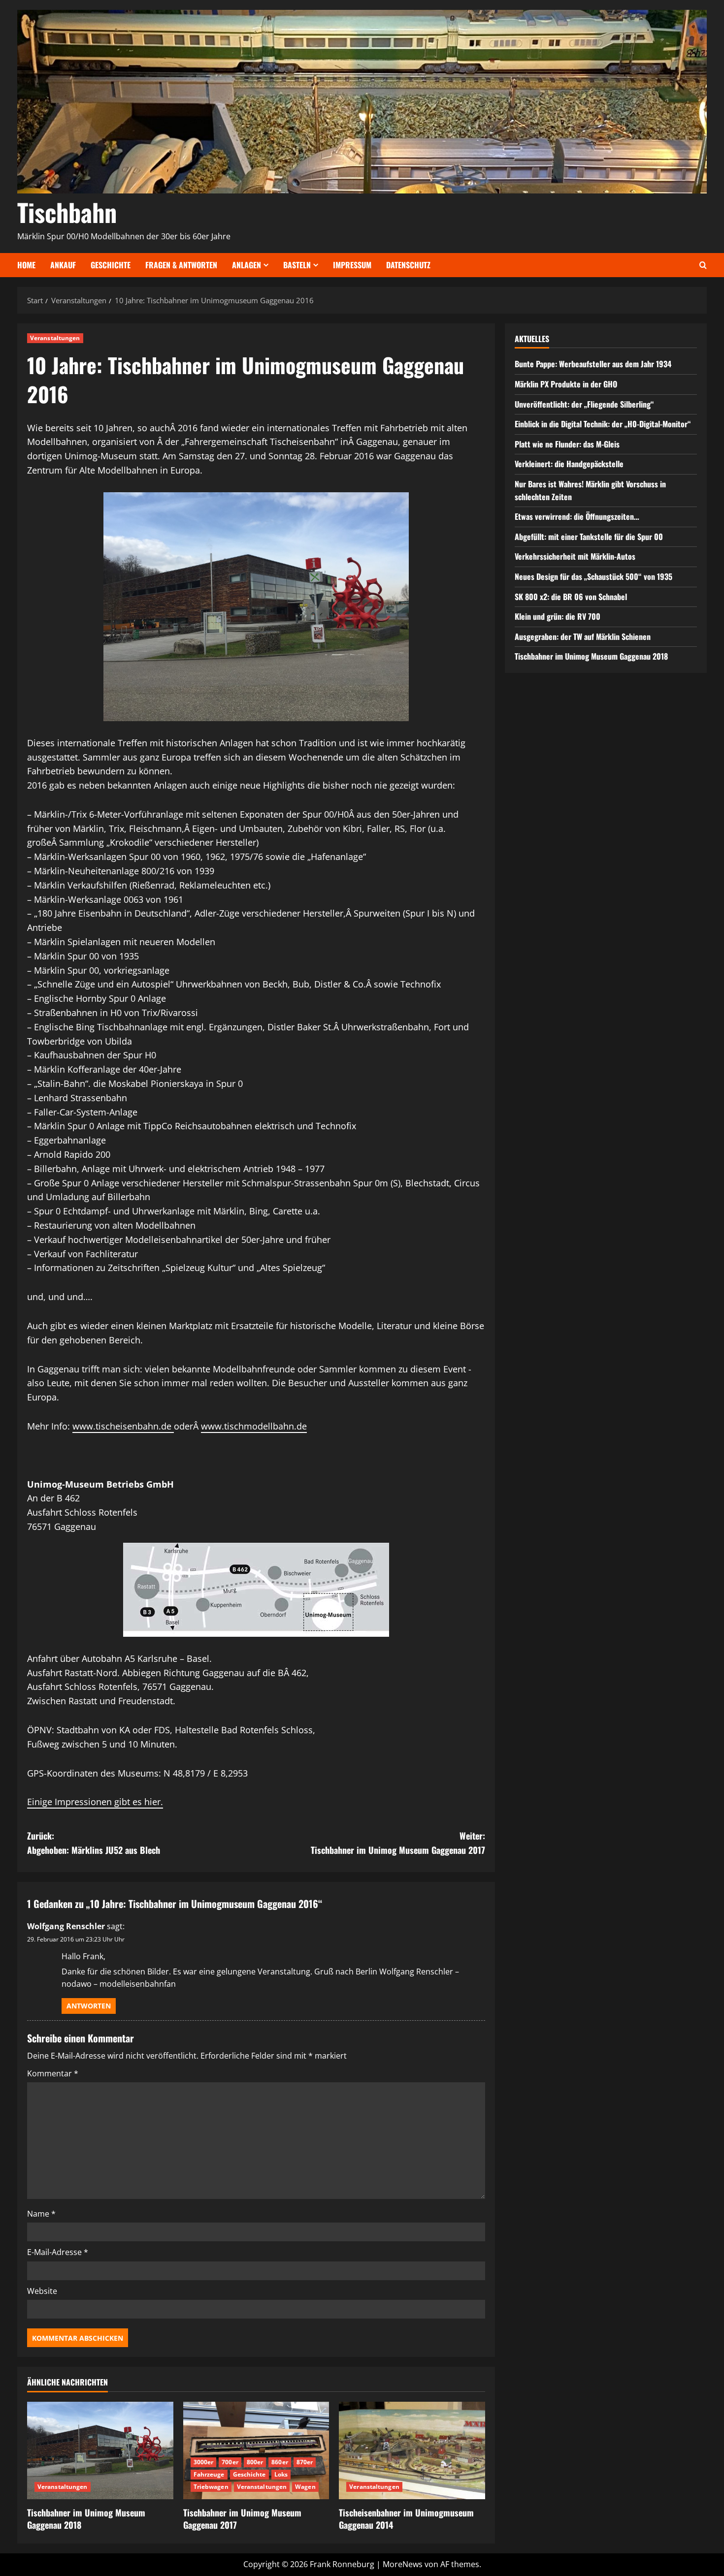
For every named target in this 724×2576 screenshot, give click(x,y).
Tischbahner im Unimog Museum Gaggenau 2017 (242, 2519)
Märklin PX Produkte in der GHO (566, 384)
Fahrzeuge (209, 2474)
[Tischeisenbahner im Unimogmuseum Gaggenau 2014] (412, 2450)
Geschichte (111, 265)
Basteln (297, 265)
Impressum (352, 265)
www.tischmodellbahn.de (254, 1426)
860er (280, 2462)
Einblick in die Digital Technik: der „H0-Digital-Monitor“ (603, 424)
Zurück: (94, 1843)
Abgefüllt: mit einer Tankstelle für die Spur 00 (589, 537)
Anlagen (247, 265)
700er (230, 2462)
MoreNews (403, 2564)
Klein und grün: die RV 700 (558, 616)
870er (305, 2462)
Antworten (89, 2006)
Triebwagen (211, 2487)
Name (41, 2214)
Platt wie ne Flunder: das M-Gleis (567, 444)
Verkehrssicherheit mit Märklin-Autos (575, 556)
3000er (204, 2462)
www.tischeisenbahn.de (123, 1426)
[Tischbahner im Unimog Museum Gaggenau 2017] (256, 2450)
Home (26, 265)
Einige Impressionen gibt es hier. (95, 1802)
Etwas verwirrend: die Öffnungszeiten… (577, 516)
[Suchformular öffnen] (703, 265)
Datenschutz (408, 265)
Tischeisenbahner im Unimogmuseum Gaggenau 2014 (406, 2519)
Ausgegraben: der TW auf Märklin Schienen (583, 636)
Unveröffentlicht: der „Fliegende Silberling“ (584, 404)
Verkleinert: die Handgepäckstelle (569, 464)
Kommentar (53, 2073)
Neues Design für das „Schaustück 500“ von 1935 (593, 576)
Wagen (305, 2487)
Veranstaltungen (55, 338)
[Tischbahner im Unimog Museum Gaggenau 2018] (100, 2450)
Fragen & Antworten (181, 265)
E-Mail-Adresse (58, 2252)
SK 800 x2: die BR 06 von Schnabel (571, 596)
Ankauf (63, 265)
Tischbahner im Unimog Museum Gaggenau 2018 (86, 2519)
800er (255, 2462)
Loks (281, 2474)
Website (42, 2291)
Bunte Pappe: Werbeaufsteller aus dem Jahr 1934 (593, 364)
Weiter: (398, 1843)
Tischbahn (67, 212)
